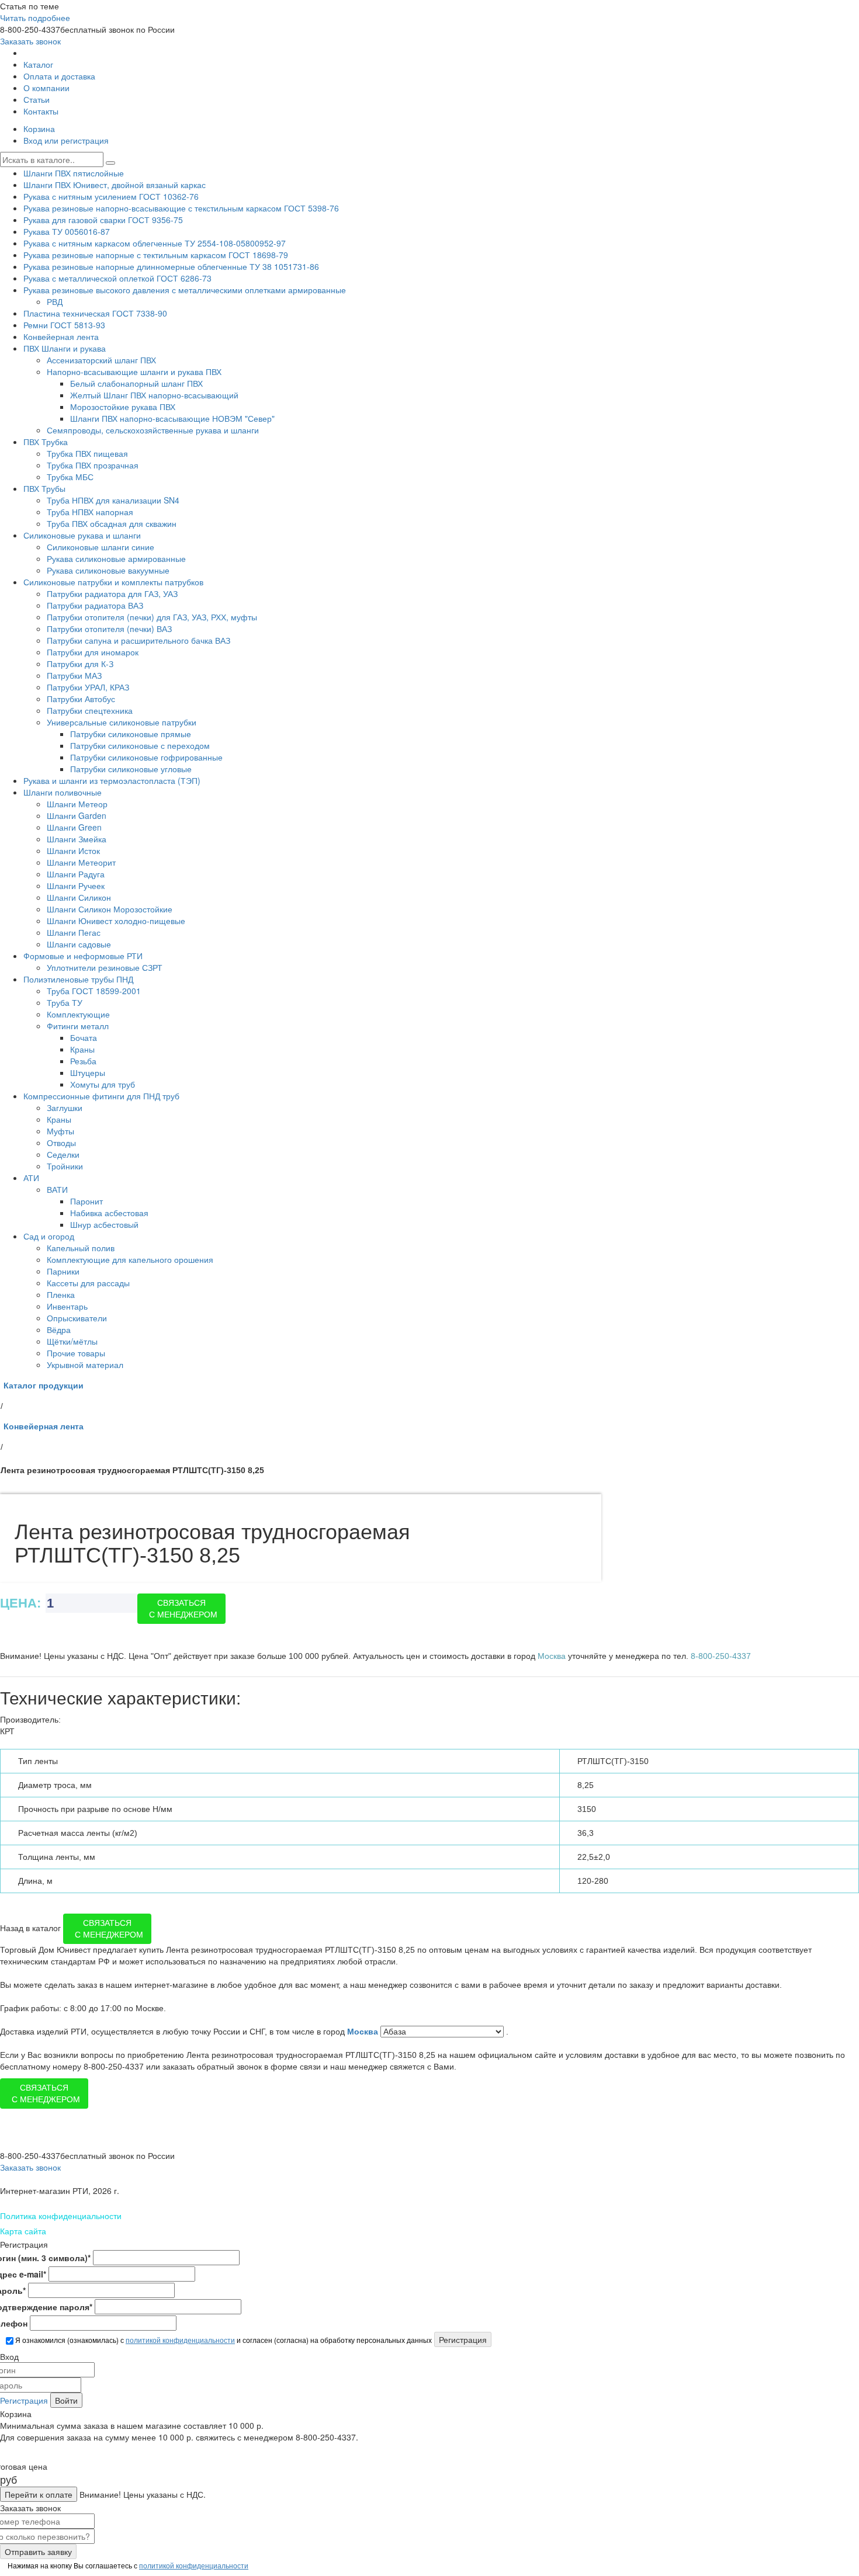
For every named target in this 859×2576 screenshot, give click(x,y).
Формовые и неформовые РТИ (83, 956)
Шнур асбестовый (104, 1224)
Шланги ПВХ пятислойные (74, 173)
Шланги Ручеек (76, 886)
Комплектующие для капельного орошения (130, 1259)
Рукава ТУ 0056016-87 (67, 231)
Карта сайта (23, 2231)
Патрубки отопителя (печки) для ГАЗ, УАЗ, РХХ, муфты (152, 617)
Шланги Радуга (76, 874)
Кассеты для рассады (88, 1283)
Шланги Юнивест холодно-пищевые (116, 921)
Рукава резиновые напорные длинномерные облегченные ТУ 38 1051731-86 (171, 266)
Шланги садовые (79, 944)
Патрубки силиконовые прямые (131, 734)
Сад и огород (49, 1236)
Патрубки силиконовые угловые (131, 769)
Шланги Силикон (79, 897)
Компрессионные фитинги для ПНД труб (101, 1096)
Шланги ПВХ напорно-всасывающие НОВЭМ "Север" (172, 418)
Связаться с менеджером (183, 1609)
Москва (364, 2032)
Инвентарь (67, 1306)
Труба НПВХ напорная (90, 512)
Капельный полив (81, 1248)
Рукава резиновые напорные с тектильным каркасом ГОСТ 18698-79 (156, 255)
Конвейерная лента (61, 336)
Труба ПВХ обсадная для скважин (112, 523)
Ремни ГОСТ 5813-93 (64, 325)
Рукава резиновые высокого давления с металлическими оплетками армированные (185, 290)
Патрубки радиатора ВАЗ (95, 605)
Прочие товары (76, 1353)
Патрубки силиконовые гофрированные (146, 757)
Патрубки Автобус (81, 699)
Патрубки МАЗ (74, 675)
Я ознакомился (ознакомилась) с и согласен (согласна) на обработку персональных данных (223, 2340)
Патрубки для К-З (80, 664)
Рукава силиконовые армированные (116, 558)
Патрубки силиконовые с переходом (140, 745)
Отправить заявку (38, 2551)
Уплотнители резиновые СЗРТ (105, 967)
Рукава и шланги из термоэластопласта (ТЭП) (112, 780)
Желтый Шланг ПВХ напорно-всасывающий (154, 395)
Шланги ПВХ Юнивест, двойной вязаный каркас (115, 185)
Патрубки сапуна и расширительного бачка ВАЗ (138, 640)
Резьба (83, 1061)
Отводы (61, 1143)
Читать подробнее (35, 18)
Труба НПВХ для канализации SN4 (113, 500)
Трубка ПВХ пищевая (87, 453)
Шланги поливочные (63, 792)
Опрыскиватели (77, 1318)
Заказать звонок (30, 41)
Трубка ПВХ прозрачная (93, 465)
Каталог (38, 64)
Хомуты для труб (103, 1084)
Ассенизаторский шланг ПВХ (101, 360)
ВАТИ (57, 1189)
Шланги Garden (77, 815)
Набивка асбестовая (109, 1213)
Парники (63, 1271)
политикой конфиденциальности (180, 2340)
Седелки (63, 1154)
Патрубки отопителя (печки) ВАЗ (109, 629)
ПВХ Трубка (46, 442)
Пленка (61, 1294)
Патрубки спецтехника (90, 710)
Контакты (41, 111)
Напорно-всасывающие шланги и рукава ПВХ (134, 372)
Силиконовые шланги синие (101, 547)
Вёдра (59, 1329)
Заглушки (65, 1108)
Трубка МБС (70, 477)
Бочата (84, 1037)
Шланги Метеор (77, 804)
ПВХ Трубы (44, 488)
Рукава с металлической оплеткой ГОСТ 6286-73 (117, 278)
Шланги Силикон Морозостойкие (110, 909)
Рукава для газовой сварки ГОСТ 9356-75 (103, 220)
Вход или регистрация (66, 140)
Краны (82, 1049)
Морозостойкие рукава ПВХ (123, 407)
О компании (46, 88)
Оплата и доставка (59, 76)
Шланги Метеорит (81, 862)
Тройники (65, 1166)
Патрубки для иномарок (93, 652)
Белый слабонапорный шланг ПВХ (136, 383)
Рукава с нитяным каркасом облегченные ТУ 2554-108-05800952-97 (155, 243)
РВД (55, 301)
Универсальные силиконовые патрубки (122, 722)
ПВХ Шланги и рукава (65, 348)
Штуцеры (88, 1072)
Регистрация (24, 2400)
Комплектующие (78, 1014)
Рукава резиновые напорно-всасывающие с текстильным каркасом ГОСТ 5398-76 (181, 208)
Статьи (37, 99)
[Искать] (110, 163)
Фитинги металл (78, 1026)
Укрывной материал (85, 1365)
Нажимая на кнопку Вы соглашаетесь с (127, 2565)
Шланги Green (74, 827)
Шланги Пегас (74, 932)
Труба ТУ (65, 1002)
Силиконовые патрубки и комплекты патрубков (113, 582)
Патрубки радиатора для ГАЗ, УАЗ (112, 593)
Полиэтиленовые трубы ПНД (78, 979)
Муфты (60, 1131)
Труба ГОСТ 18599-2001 (94, 991)
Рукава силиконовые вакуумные (108, 570)
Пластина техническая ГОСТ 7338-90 (95, 313)
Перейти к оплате (39, 2494)
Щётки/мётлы (72, 1341)
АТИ (31, 1178)
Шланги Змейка (77, 839)
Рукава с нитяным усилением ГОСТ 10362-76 (111, 196)
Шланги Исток (73, 850)
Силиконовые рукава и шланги (82, 535)
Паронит (86, 1201)
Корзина (39, 129)
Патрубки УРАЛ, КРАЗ (88, 687)
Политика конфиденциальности (61, 2216)
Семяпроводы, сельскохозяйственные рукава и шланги (153, 430)
